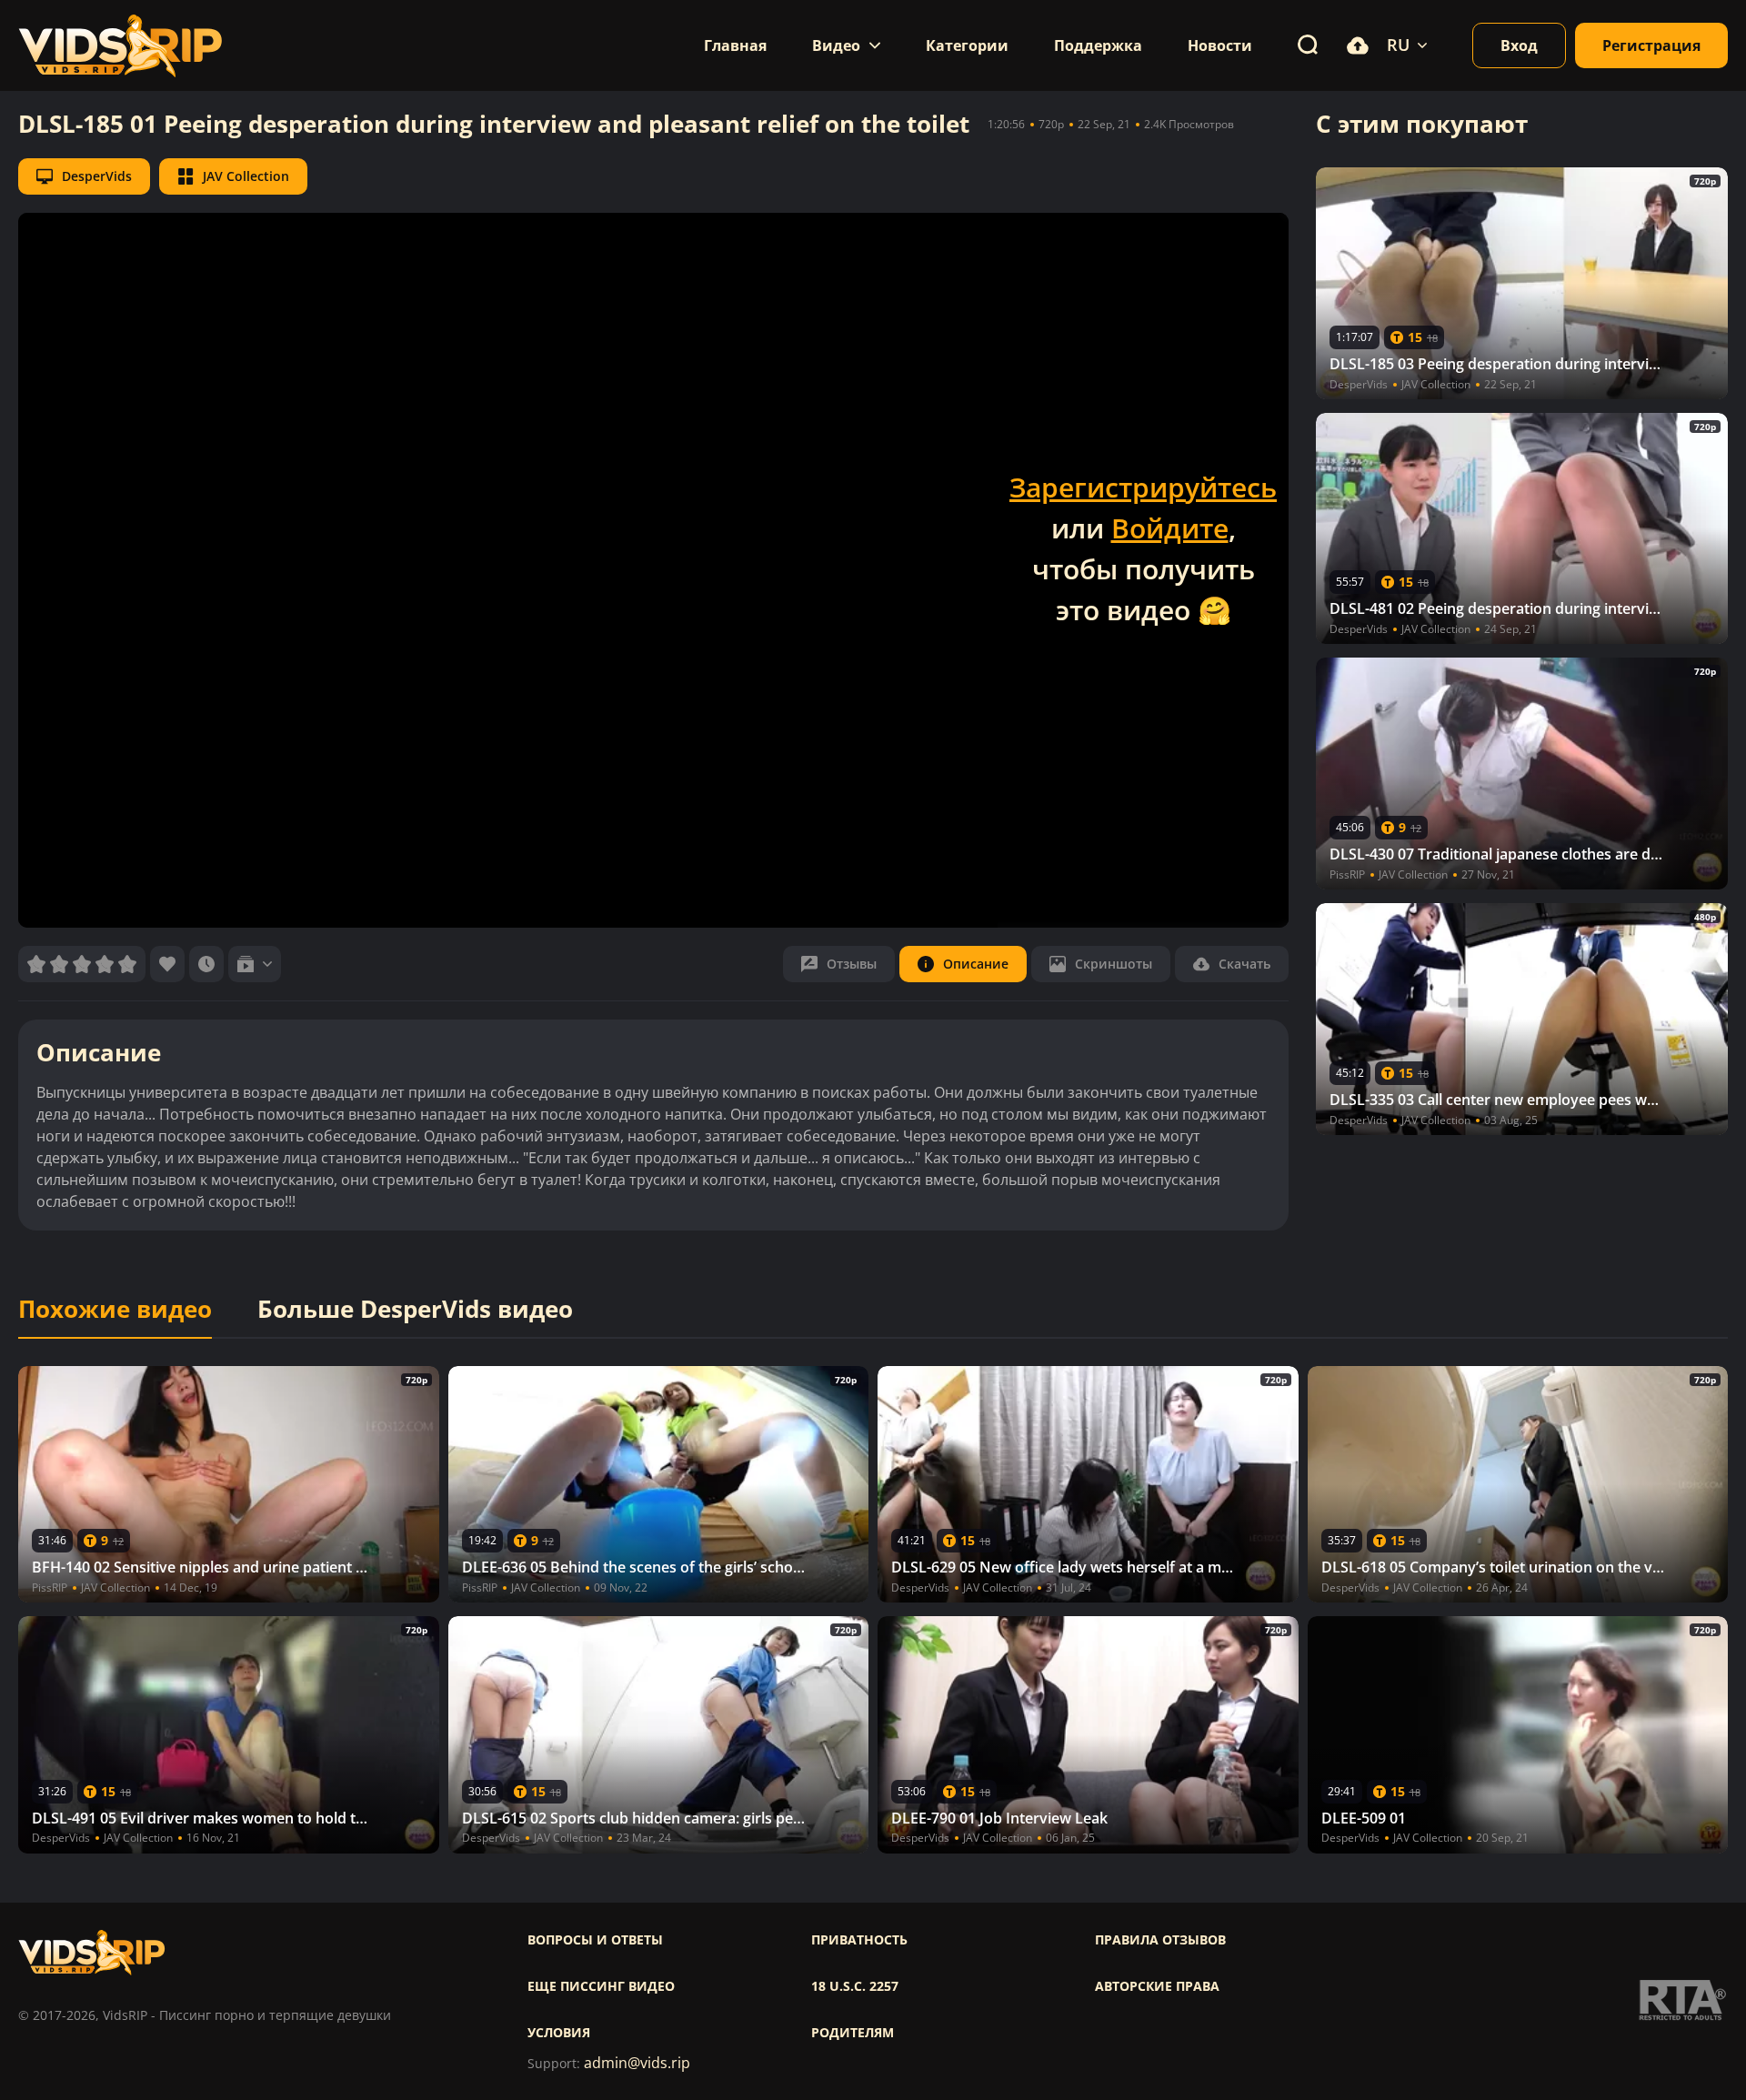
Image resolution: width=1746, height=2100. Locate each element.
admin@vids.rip (637, 2063)
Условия (559, 2033)
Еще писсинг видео (601, 1986)
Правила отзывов (1160, 1940)
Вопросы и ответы (595, 1940)
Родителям (853, 2033)
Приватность (859, 1940)
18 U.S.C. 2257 (855, 1986)
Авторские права (1157, 1986)
